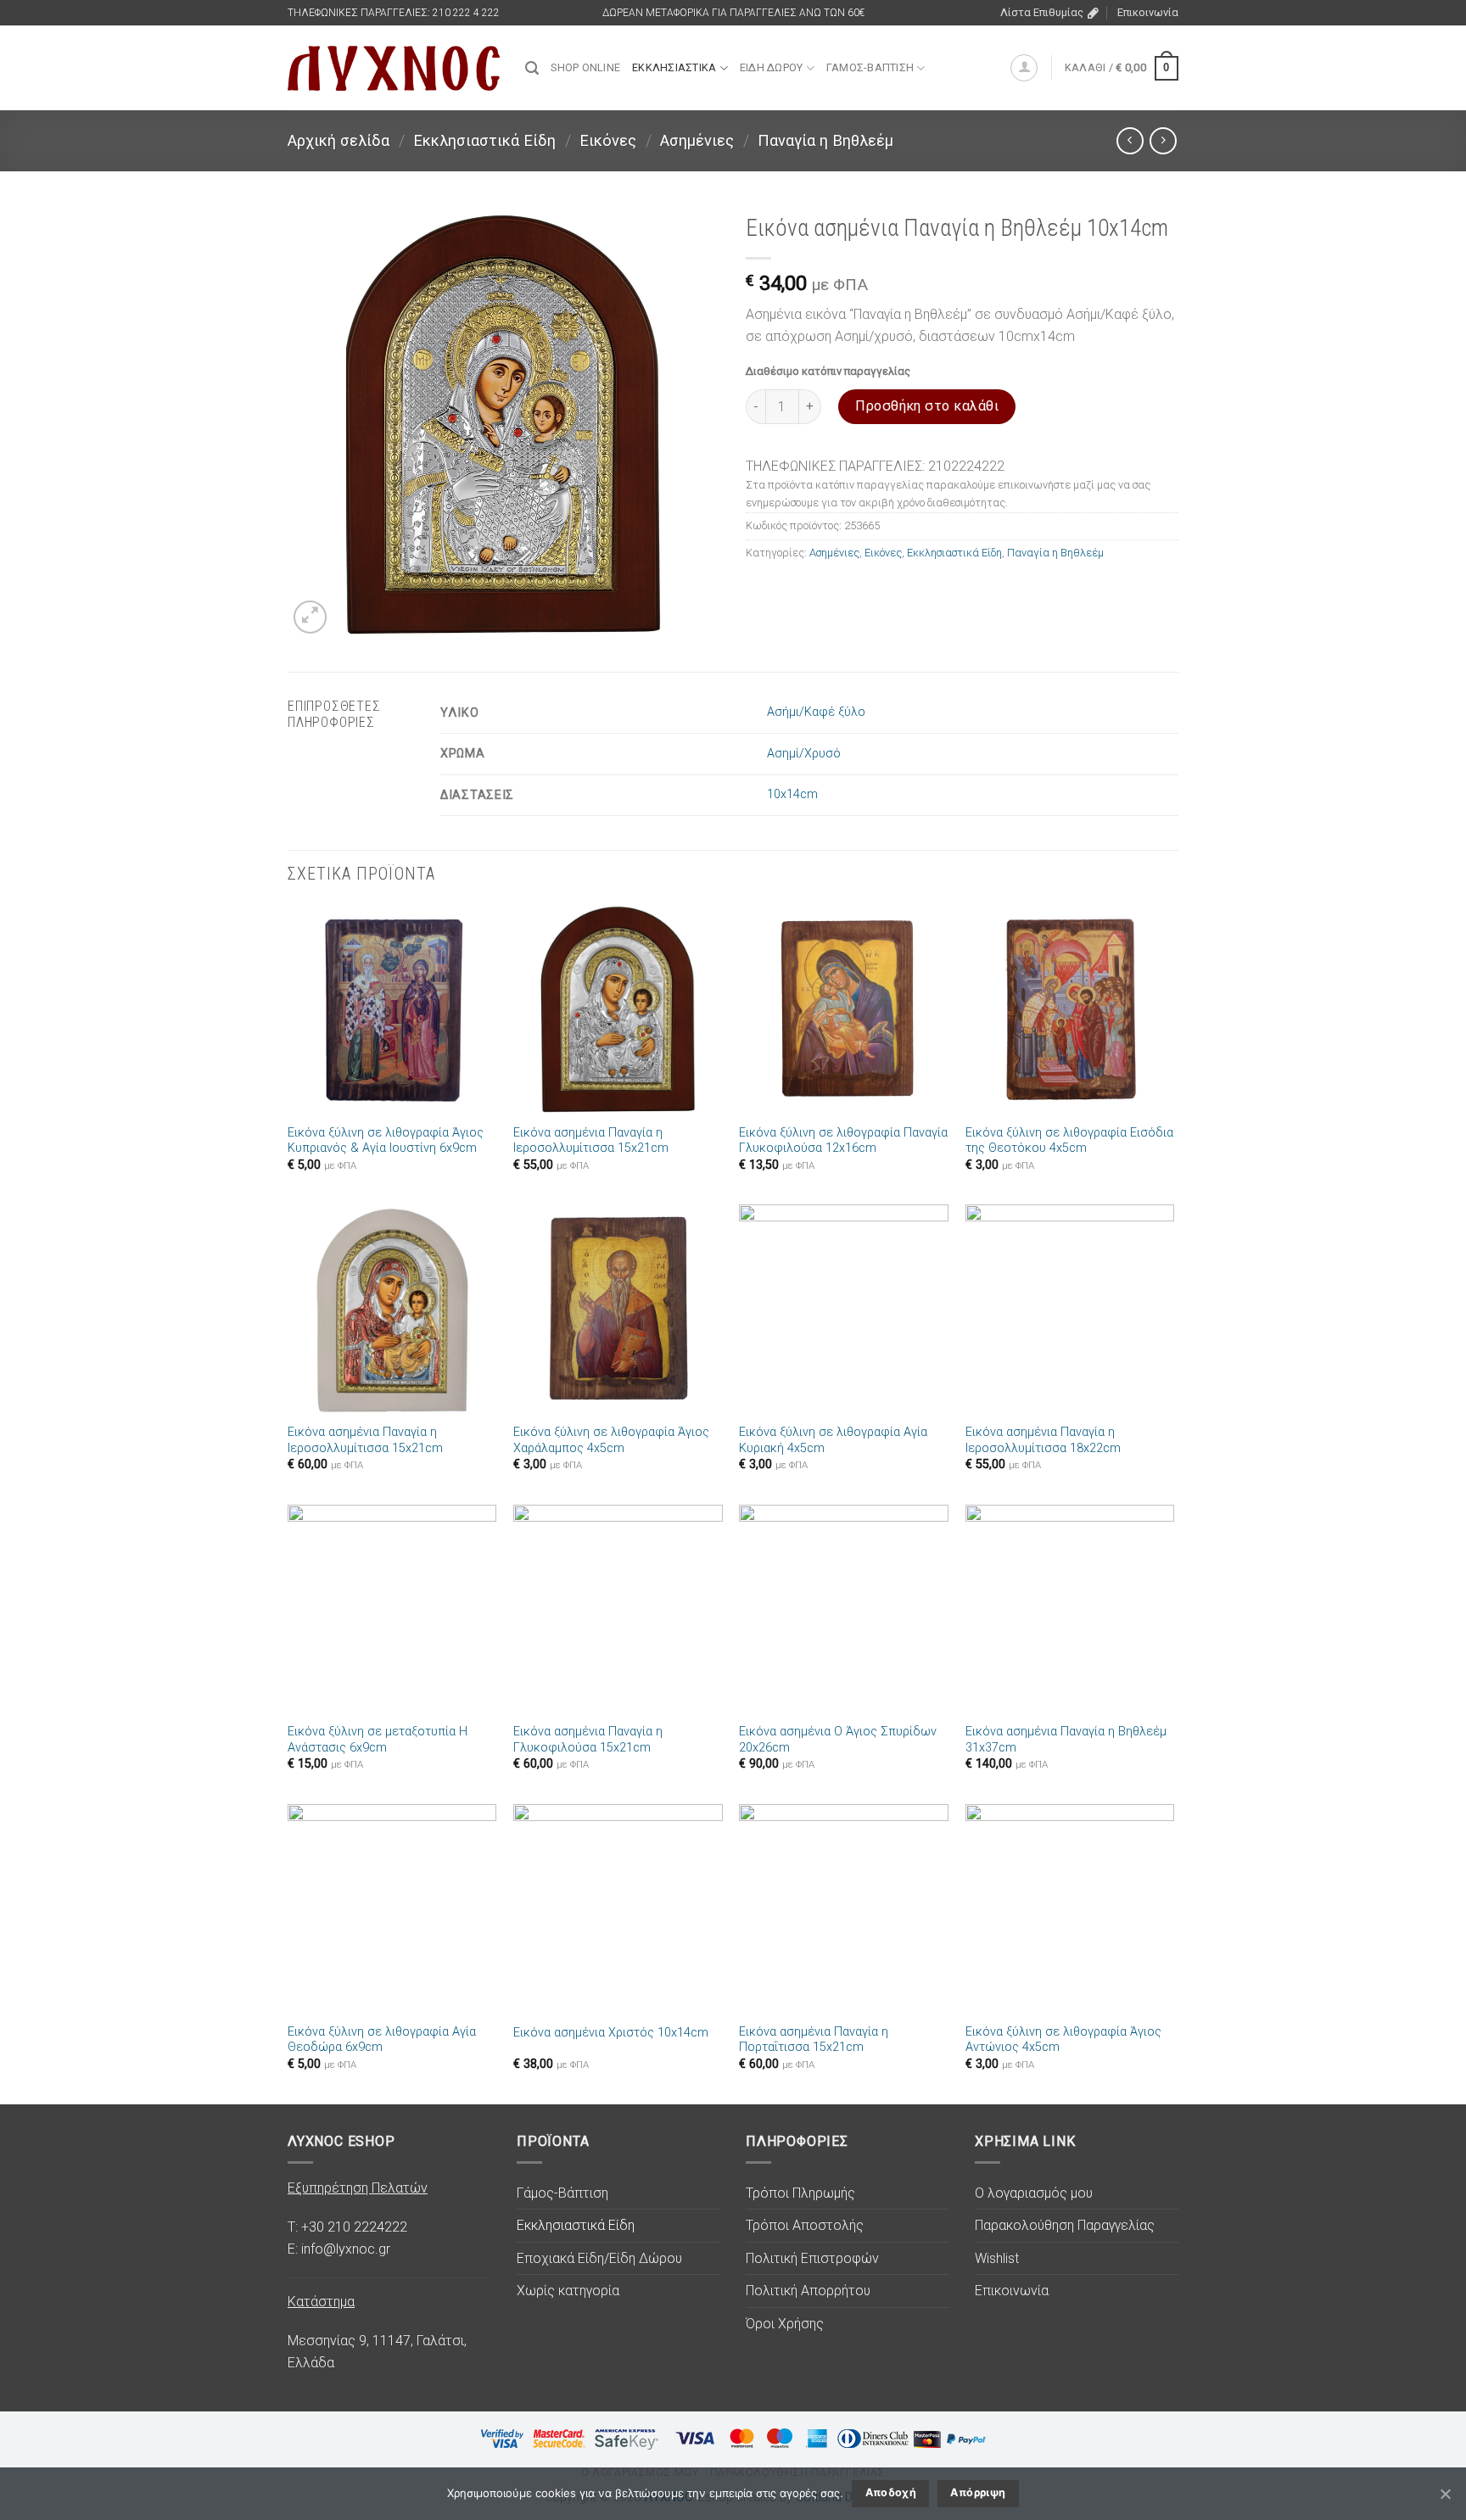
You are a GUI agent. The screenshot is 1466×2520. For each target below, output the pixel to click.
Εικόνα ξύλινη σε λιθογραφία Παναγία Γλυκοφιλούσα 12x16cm (843, 1141)
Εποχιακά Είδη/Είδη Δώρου (599, 2258)
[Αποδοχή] (1445, 2494)
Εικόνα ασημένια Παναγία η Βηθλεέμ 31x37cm (1066, 1740)
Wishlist (997, 2258)
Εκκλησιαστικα (674, 67)
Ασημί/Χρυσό (804, 754)
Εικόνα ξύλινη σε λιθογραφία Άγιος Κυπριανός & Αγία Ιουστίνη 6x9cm (386, 1141)
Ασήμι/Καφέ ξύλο (816, 712)
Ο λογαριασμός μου (1034, 2193)
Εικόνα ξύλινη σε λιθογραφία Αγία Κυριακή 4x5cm (833, 1440)
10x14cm (792, 794)
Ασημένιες (697, 140)
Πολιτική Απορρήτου (808, 2291)
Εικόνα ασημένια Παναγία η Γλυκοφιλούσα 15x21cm (588, 1740)
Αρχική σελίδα (339, 140)
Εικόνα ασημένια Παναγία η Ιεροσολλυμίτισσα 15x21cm (591, 1141)
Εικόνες (608, 140)
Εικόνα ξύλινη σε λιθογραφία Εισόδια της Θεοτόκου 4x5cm (1069, 1141)
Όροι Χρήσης (785, 2324)
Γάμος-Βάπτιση (562, 2193)
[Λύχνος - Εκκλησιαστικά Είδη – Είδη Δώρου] (394, 68)
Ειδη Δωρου (772, 67)
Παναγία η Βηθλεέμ (825, 140)
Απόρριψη (978, 2492)
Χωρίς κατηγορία (568, 2291)
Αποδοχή (891, 2492)
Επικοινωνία (1148, 12)
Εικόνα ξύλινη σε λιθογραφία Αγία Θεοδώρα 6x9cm (382, 2040)
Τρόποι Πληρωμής (800, 2193)
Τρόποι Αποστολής (805, 2225)
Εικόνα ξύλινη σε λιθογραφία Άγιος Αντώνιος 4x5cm (1063, 2040)
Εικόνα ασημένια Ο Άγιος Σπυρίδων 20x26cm (838, 1740)
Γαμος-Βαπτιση (870, 67)
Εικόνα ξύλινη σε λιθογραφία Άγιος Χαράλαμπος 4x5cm (611, 1440)
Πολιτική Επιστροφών (812, 2258)
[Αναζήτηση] (532, 68)
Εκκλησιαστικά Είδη (484, 140)
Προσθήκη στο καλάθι (927, 406)
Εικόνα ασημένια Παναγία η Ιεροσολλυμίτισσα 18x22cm (1043, 1440)
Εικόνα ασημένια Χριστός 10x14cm (611, 2033)
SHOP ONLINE (585, 67)
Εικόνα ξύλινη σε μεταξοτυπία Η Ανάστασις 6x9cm (378, 1740)
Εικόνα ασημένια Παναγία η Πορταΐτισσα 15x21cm (814, 2040)
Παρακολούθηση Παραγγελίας (1065, 2225)
